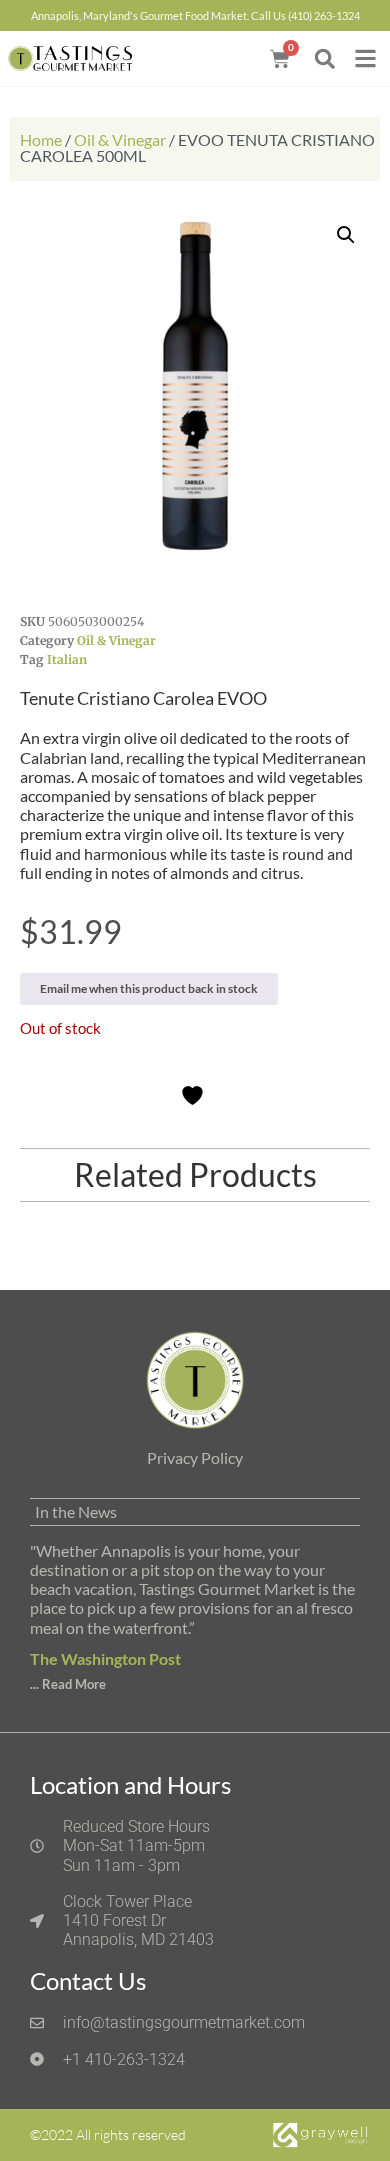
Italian (67, 659)
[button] (324, 58)
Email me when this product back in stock (149, 988)
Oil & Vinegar (120, 139)
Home (41, 139)
